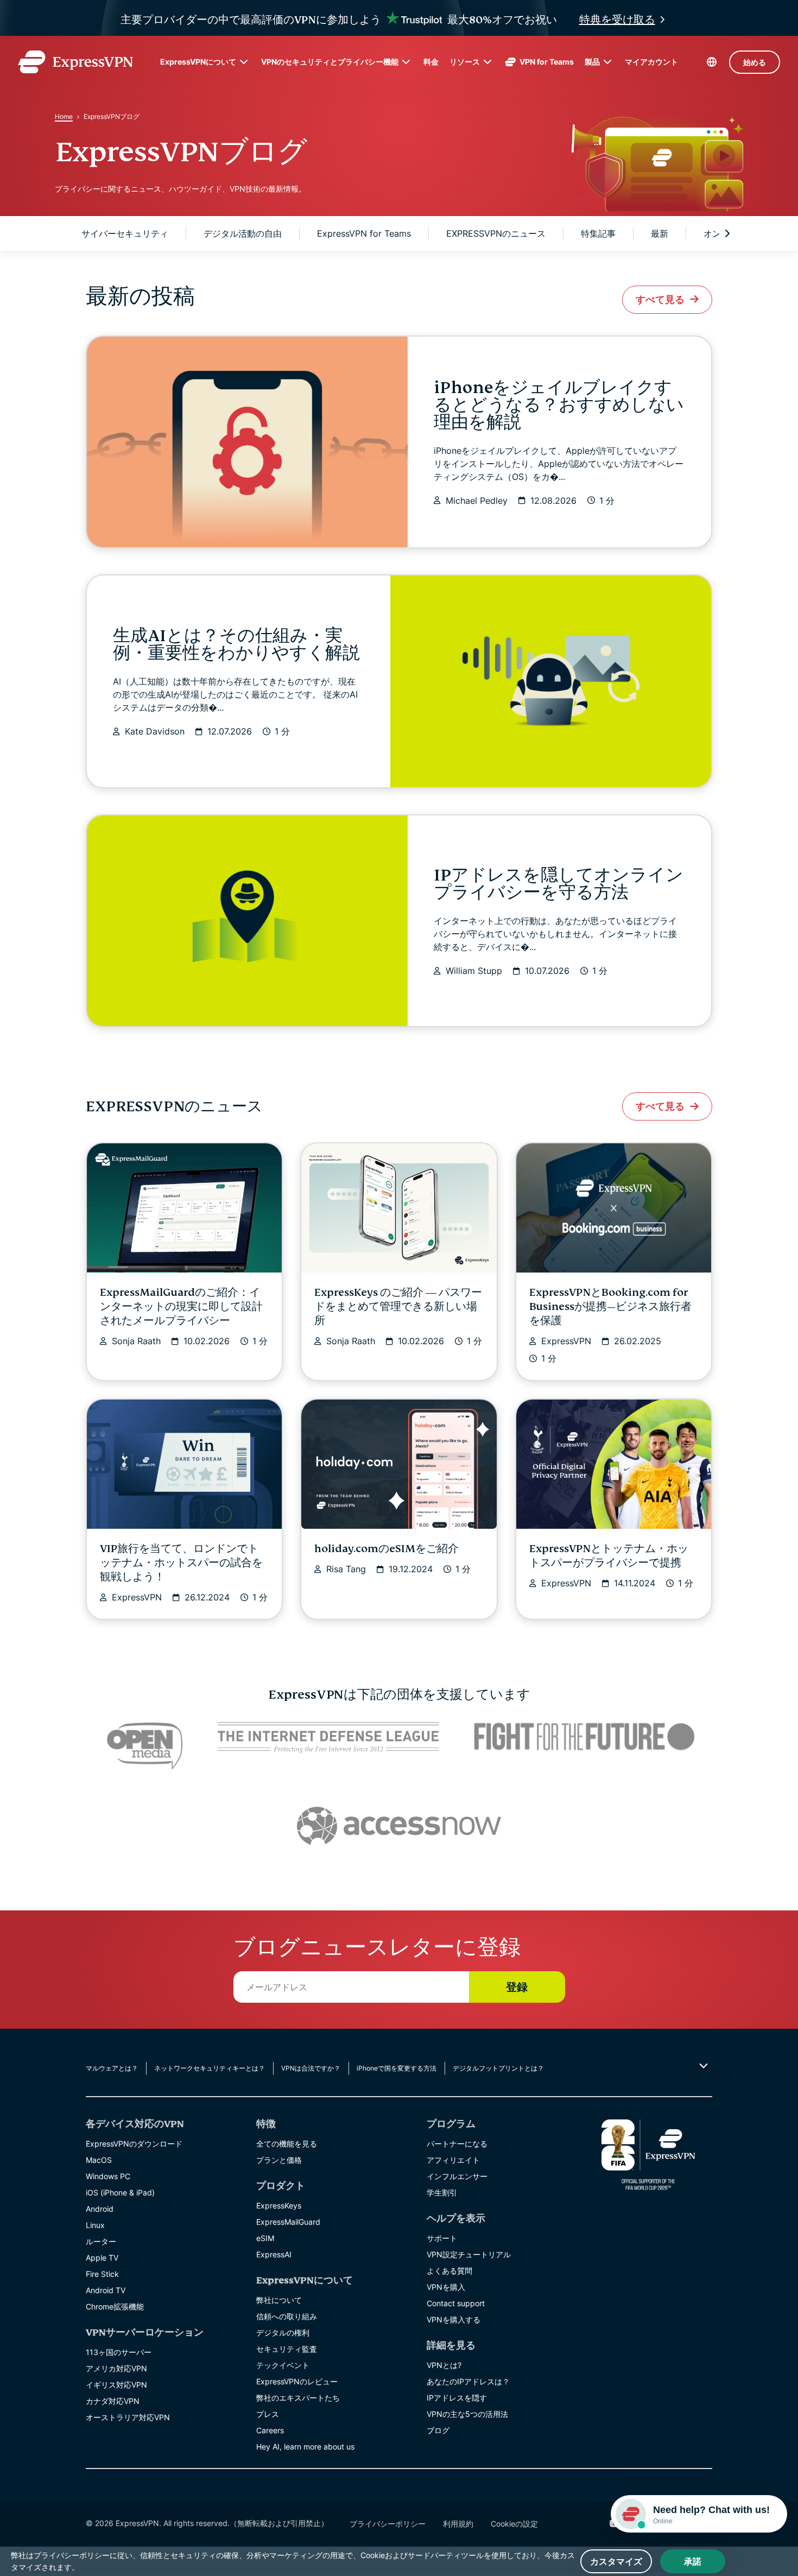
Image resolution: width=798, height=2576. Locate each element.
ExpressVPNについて (198, 62)
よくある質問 (449, 2271)
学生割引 (442, 2192)
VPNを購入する (454, 2319)
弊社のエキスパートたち (298, 2398)
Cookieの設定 (514, 2524)
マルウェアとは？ (112, 2068)
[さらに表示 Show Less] (702, 2066)
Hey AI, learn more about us (305, 2447)
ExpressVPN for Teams (364, 233)
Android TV (106, 2290)
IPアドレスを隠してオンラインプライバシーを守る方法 (559, 884)
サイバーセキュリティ (125, 233)
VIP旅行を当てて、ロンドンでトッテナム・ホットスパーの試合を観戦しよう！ (181, 1563)
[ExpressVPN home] (75, 62)
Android (100, 2209)
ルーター (101, 2241)
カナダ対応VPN (113, 2401)
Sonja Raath (136, 1341)
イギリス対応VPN (116, 2385)
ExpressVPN (566, 1341)
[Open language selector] (712, 62)
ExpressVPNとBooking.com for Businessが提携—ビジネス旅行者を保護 (610, 1306)
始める (755, 62)
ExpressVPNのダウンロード (134, 2144)
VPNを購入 (446, 2287)
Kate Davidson (155, 731)
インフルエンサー (457, 2176)
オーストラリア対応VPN (128, 2417)
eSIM (265, 2238)
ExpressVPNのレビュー (297, 2381)
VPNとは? (444, 2365)
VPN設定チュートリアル (469, 2254)
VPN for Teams (547, 62)
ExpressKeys (279, 2205)
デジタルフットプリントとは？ (498, 2068)
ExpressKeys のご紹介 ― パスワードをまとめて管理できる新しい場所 (398, 1306)
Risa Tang (346, 1569)
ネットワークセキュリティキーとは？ (210, 2068)
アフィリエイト (453, 2160)
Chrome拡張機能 (115, 2306)
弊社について (279, 2300)
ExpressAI (274, 2254)
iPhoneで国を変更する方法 (397, 2068)
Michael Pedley (477, 501)
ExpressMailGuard (288, 2222)
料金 (431, 62)
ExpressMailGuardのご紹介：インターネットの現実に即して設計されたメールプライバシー (181, 1306)
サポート (442, 2238)
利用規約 (458, 2524)
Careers (270, 2430)
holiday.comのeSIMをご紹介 (387, 1549)
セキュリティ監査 (287, 2349)
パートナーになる (457, 2144)
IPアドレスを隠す (457, 2398)
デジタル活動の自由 (243, 233)
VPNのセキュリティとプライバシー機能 (330, 62)
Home (64, 116)
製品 (592, 62)
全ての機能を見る (287, 2144)
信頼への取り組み (287, 2316)
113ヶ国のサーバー (119, 2352)
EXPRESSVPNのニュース (496, 233)
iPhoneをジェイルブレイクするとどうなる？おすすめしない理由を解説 (559, 405)
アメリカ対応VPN (116, 2368)
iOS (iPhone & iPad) (120, 2192)
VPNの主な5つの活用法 (467, 2414)
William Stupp (474, 971)
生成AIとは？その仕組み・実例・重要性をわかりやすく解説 (236, 644)
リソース (465, 62)
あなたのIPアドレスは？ (468, 2381)
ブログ (438, 2430)
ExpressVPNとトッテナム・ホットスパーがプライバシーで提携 (609, 1556)
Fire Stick (102, 2274)
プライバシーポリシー (388, 2524)
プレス (268, 2414)
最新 (660, 233)
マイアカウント (651, 62)
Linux (95, 2225)
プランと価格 (279, 2160)
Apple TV (102, 2258)
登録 (517, 1987)
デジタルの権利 (283, 2333)
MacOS (99, 2160)
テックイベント (283, 2365)
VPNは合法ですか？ (311, 2068)
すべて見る (660, 299)
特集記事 (598, 233)
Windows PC (108, 2176)
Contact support (456, 2303)
